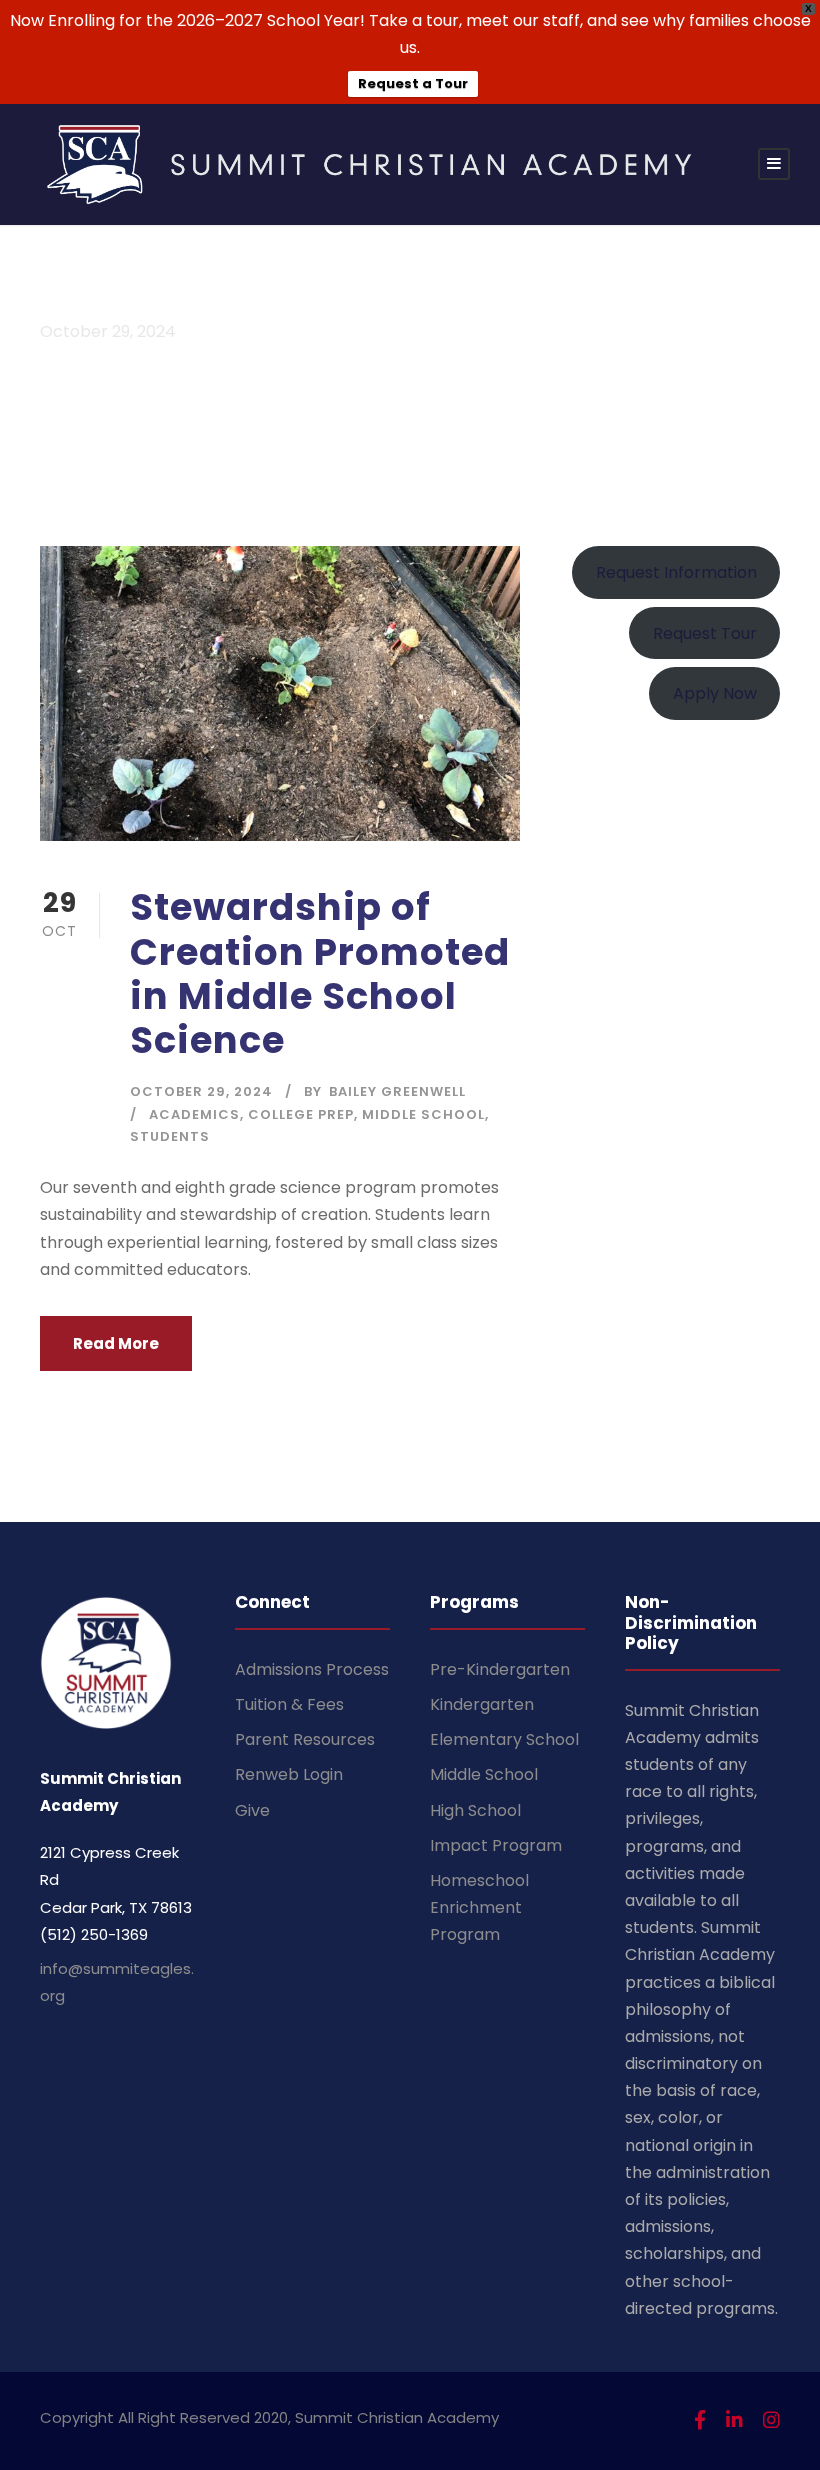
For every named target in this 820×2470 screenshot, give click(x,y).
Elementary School (504, 1739)
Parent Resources (305, 1739)
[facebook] (700, 2420)
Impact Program (496, 1845)
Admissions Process (312, 1669)
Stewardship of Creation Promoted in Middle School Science (320, 973)
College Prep (301, 1114)
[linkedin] (734, 2420)
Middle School (423, 1114)
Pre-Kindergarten (500, 1669)
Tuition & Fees (289, 1704)
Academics (194, 1114)
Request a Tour (413, 83)
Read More (116, 1343)
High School (475, 1810)
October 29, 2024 (201, 1091)
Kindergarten (482, 1704)
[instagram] (771, 2420)
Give (252, 1810)
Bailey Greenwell (397, 1091)
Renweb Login (289, 1774)
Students (170, 1136)
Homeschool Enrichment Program (479, 1907)
